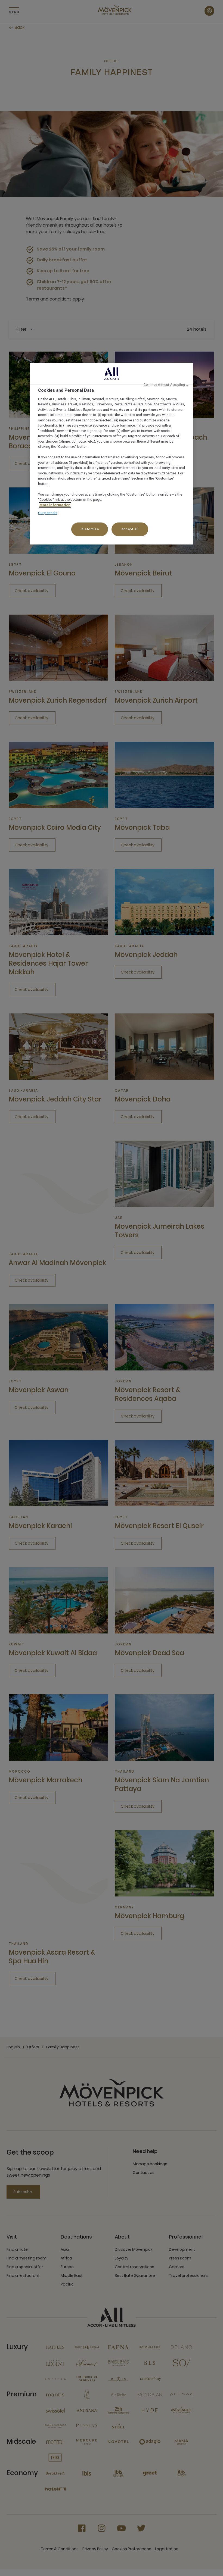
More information (55, 505)
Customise (90, 529)
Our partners (48, 513)
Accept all (130, 529)
